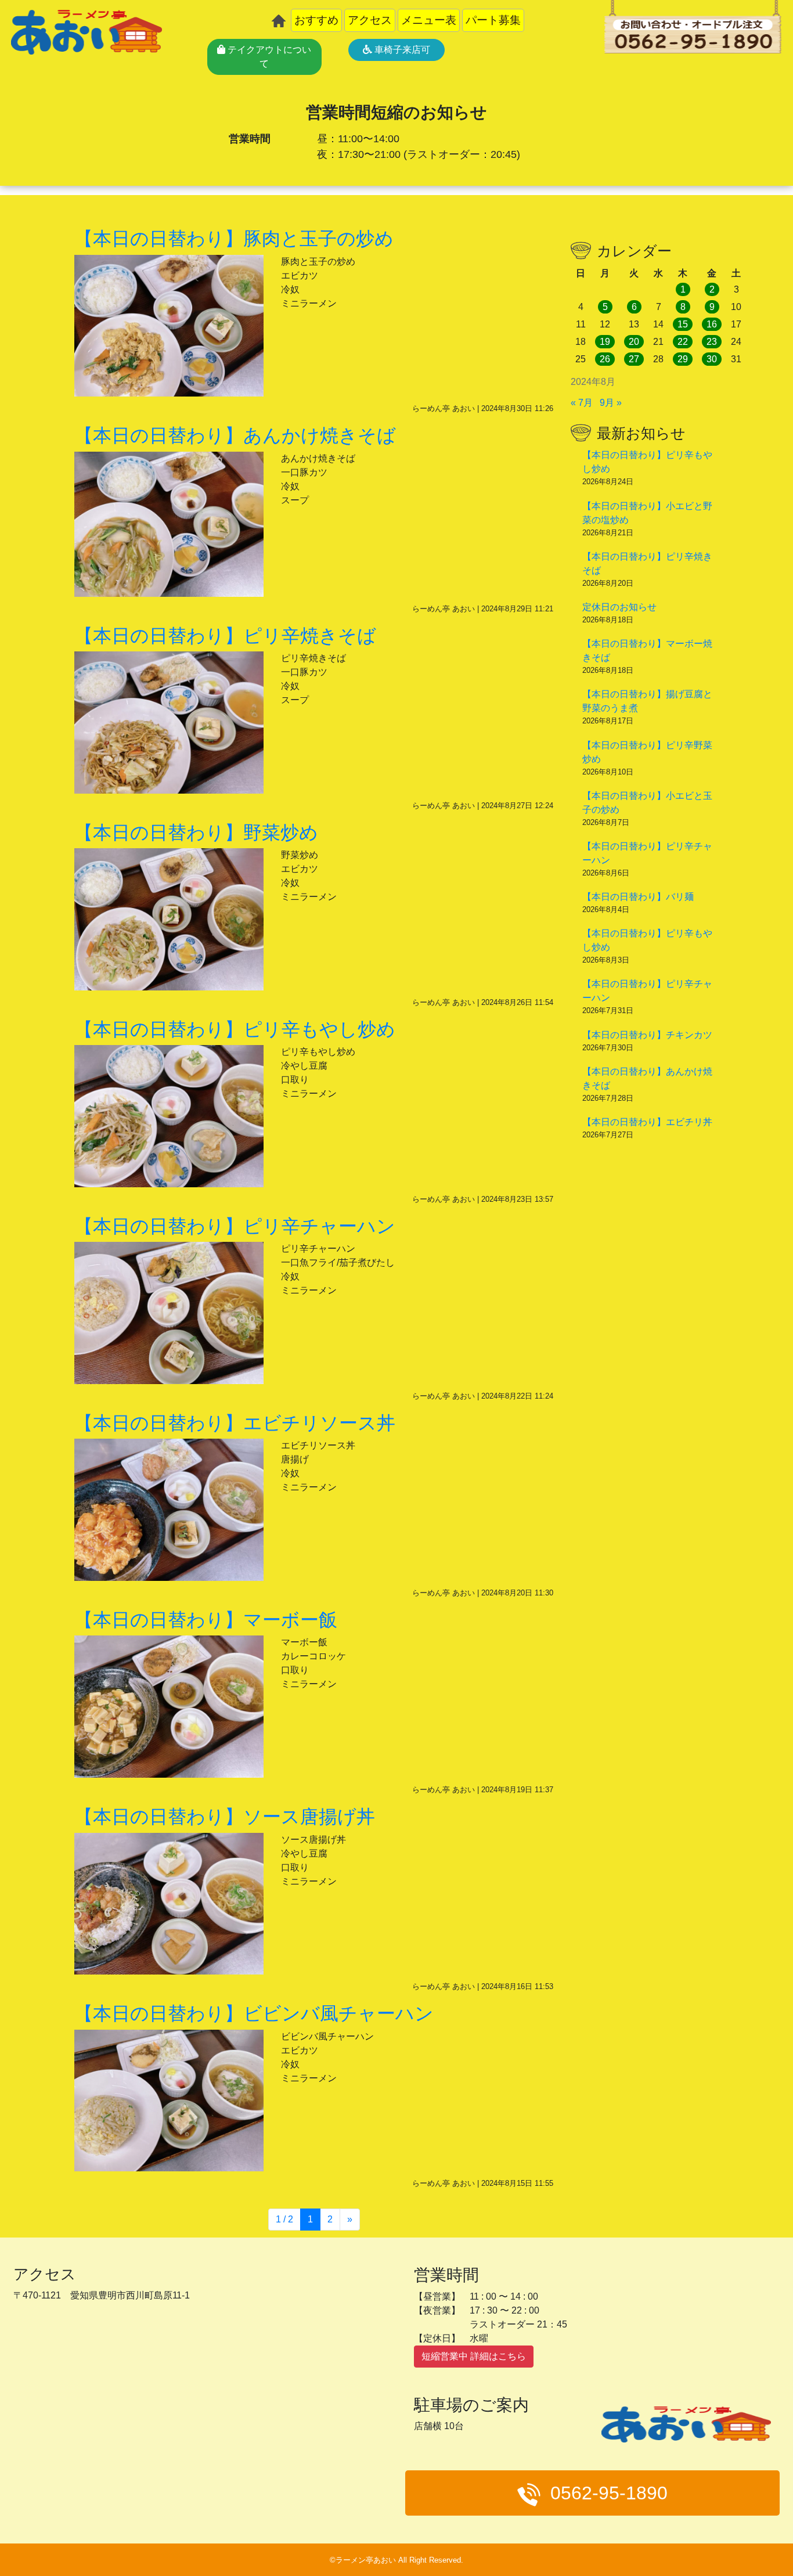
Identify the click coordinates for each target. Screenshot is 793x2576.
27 (634, 359)
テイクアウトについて (268, 57)
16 (712, 324)
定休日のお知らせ (619, 607)
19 (605, 342)
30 (712, 359)
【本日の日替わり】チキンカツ (647, 1035)
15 (683, 324)
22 (683, 342)
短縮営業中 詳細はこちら (474, 2356)
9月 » (611, 403)
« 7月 (582, 403)
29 (683, 359)
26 (605, 359)
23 (712, 342)
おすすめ (316, 20)
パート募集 (493, 20)
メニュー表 (429, 20)
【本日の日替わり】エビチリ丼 (647, 1122)
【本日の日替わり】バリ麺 (638, 897)
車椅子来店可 (401, 50)
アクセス (370, 20)
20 (634, 342)
